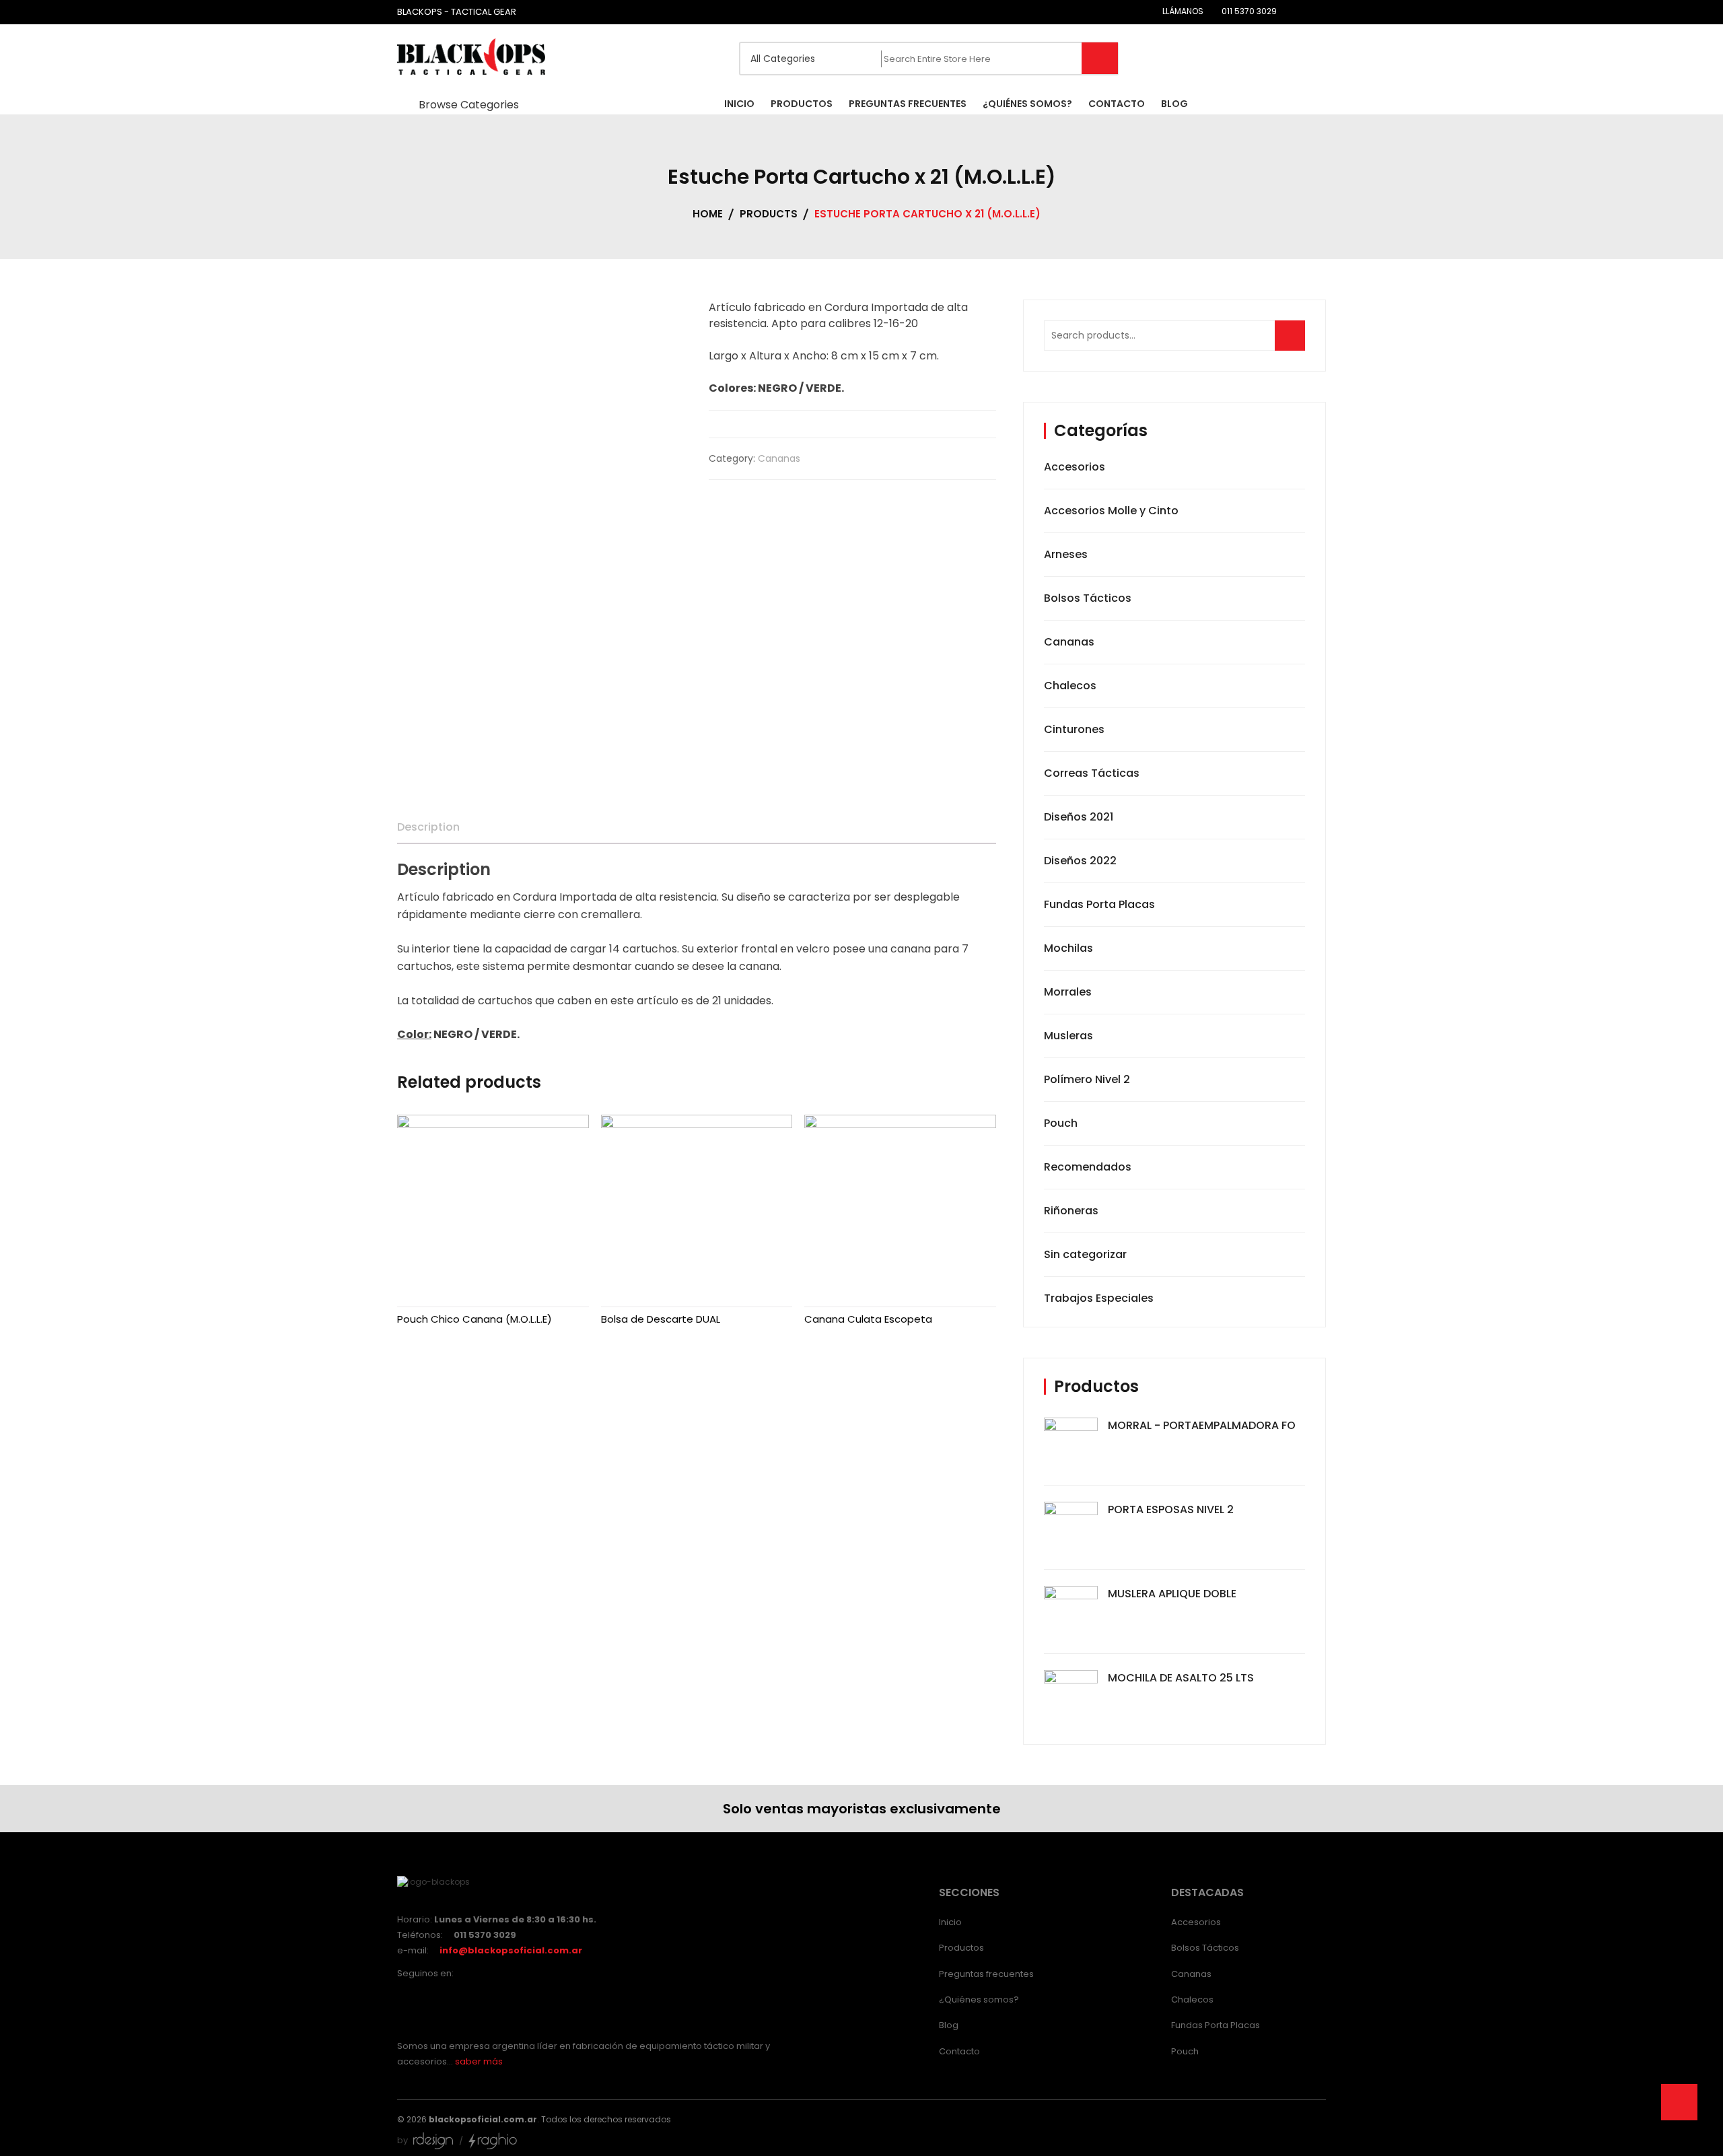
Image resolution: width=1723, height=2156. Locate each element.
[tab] (428, 827)
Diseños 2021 (1079, 817)
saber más (479, 2061)
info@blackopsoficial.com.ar (511, 1950)
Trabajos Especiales (1099, 1298)
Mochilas (1068, 948)
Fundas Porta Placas (1099, 904)
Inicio (950, 1922)
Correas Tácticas (1092, 773)
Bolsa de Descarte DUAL (661, 1319)
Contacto (959, 2051)
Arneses (1066, 554)
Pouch (1061, 1123)
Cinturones (1074, 729)
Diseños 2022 (1080, 861)
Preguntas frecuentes (986, 1974)
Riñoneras (1071, 1211)
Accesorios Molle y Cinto (1111, 511)
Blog (949, 2025)
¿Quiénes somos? (979, 1999)
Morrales (1068, 992)
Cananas (779, 458)
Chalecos (1070, 686)
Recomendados (1088, 1167)
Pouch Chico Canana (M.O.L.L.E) (474, 1319)
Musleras (1068, 1036)
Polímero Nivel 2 (1087, 1079)
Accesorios (1075, 467)
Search (1294, 342)
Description (428, 827)
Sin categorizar (1085, 1254)
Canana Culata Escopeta (868, 1319)
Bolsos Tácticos (1088, 598)
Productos (961, 1948)
